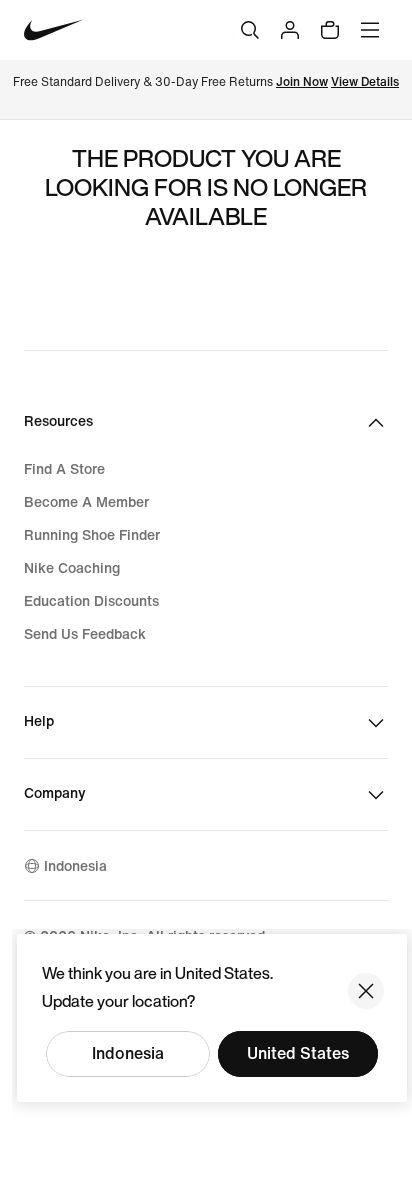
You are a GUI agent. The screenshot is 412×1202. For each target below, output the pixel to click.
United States (298, 1053)
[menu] (370, 30)
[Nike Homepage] (53, 30)
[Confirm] (366, 991)
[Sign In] (290, 30)
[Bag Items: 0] (330, 30)
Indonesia (128, 1053)
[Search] (250, 30)
